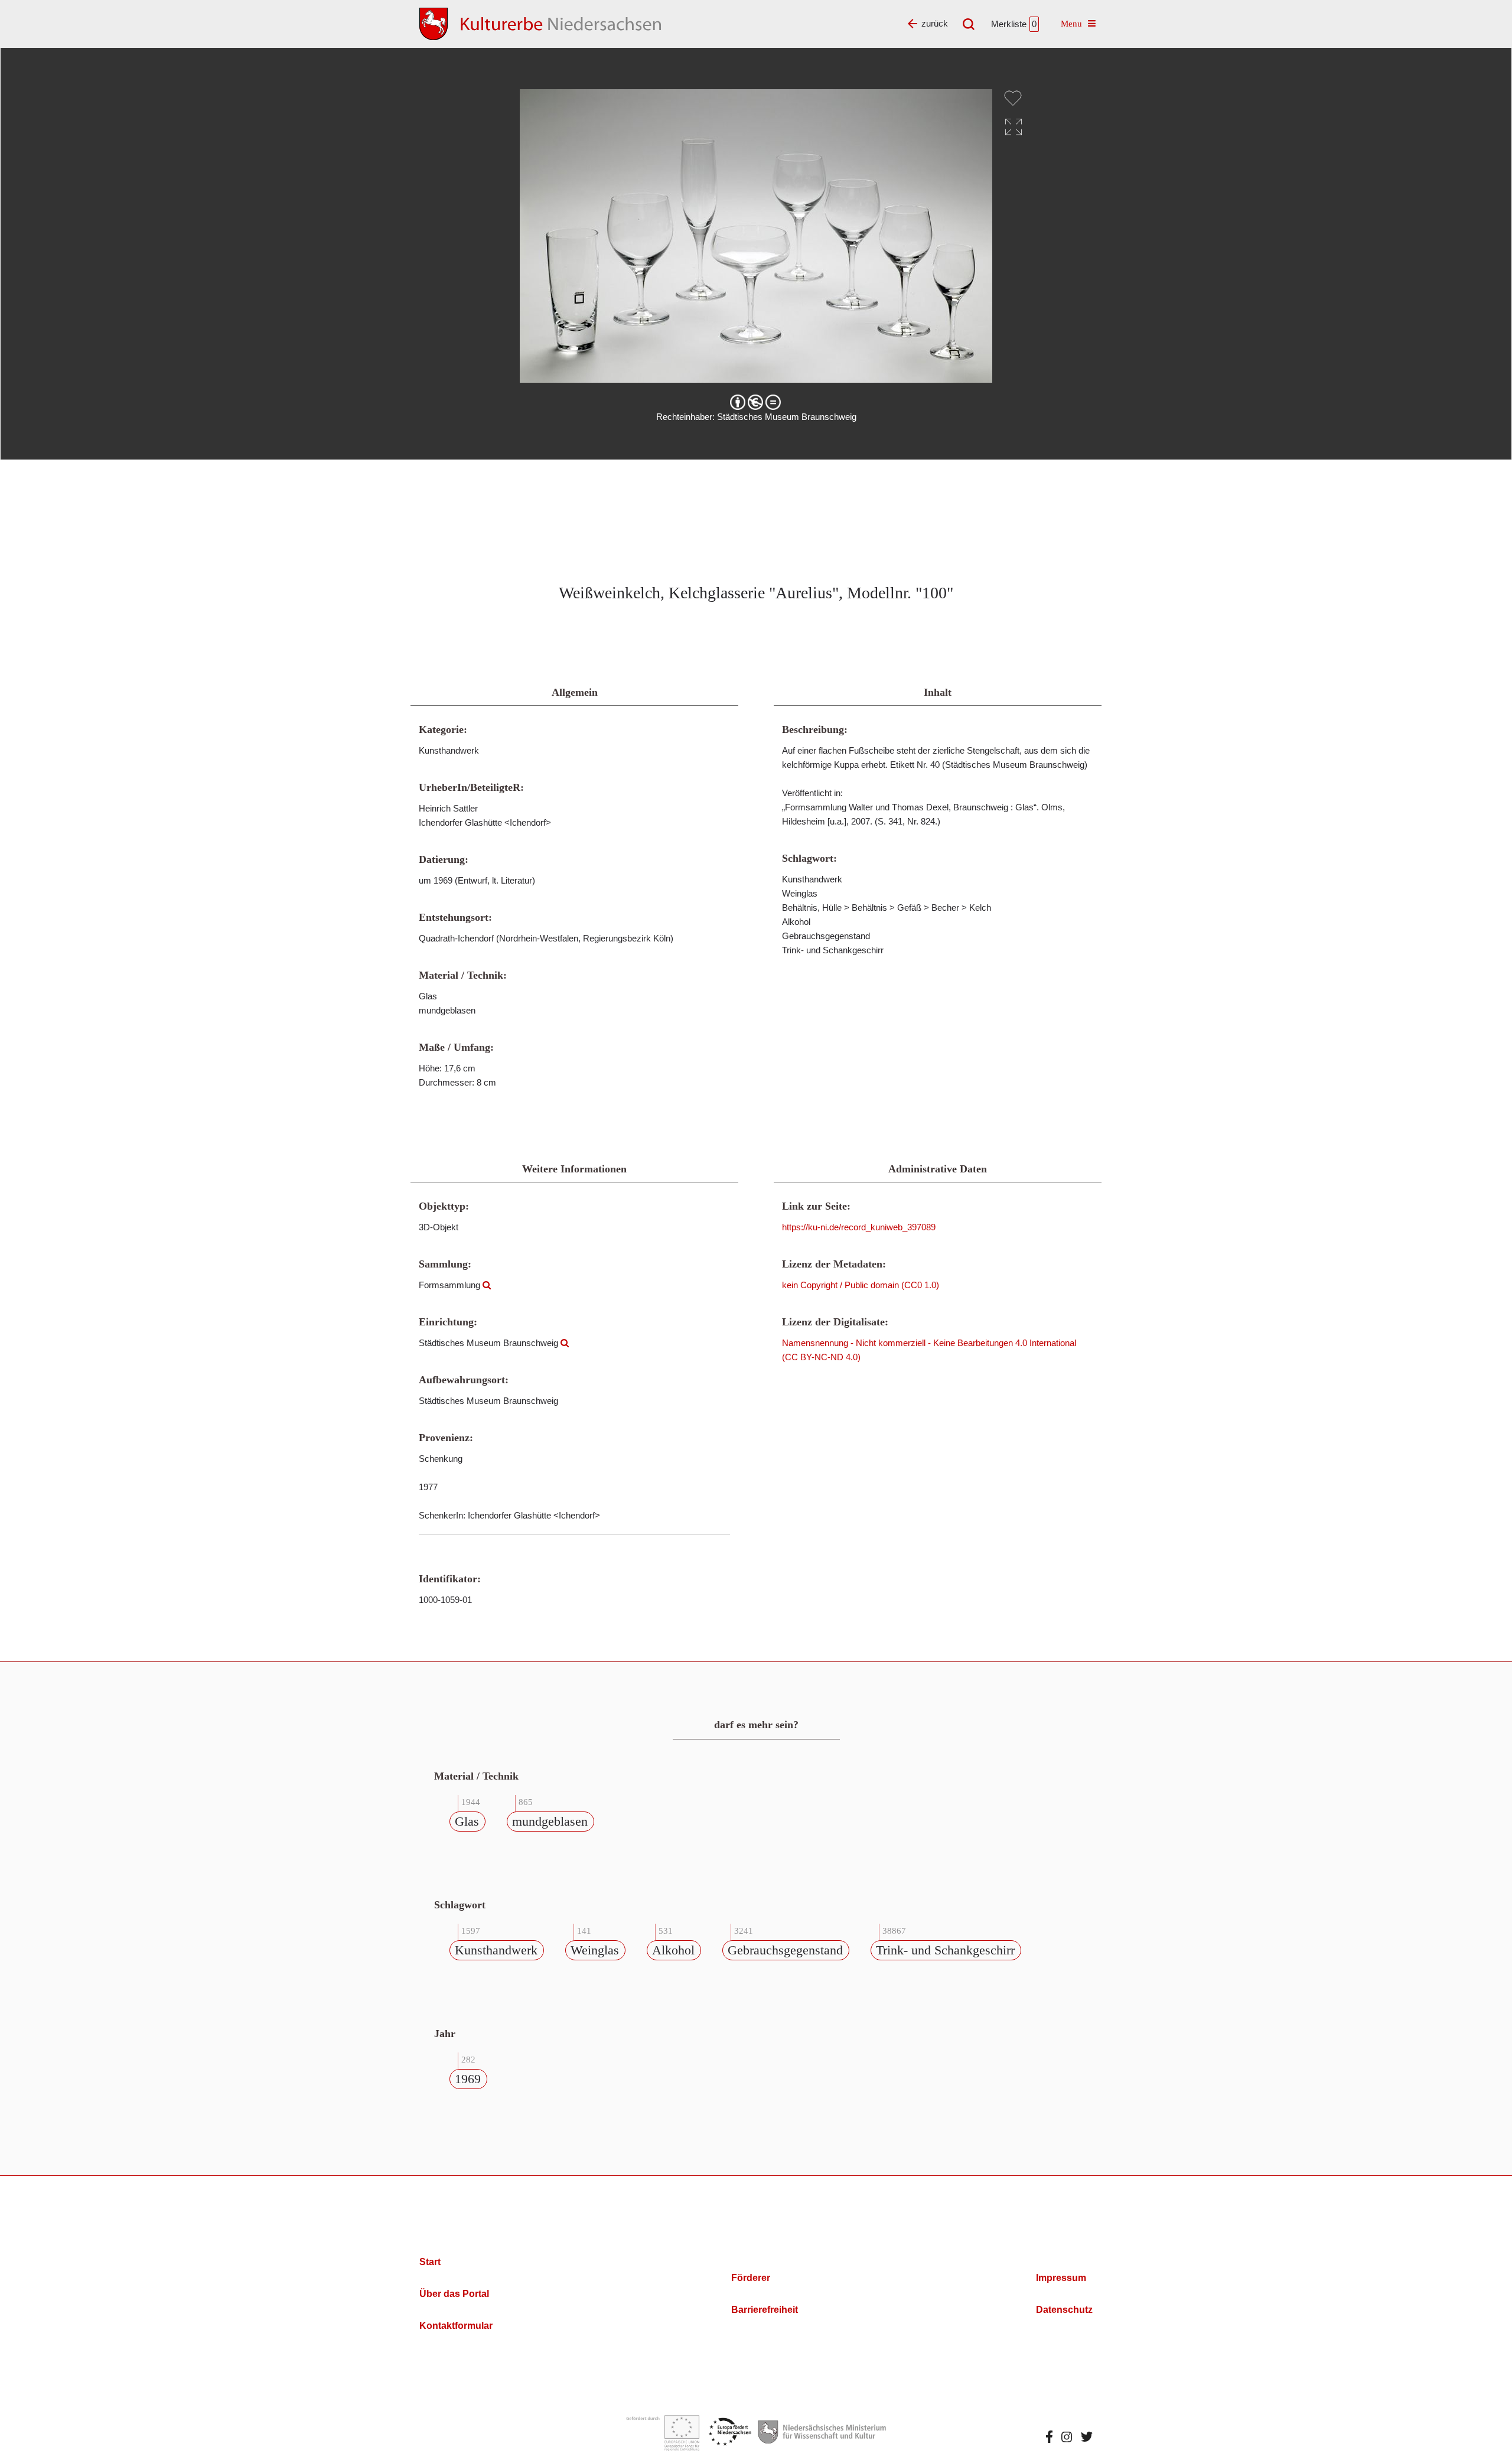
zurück (935, 23)
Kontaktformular (456, 2326)
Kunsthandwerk (496, 1950)
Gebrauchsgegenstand (785, 1950)
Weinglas (595, 1950)
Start (430, 2262)
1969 (468, 2079)
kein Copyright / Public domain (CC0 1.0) (861, 1285)
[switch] (1013, 98)
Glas (467, 1821)
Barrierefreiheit (765, 2310)
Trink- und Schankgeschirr (945, 1950)
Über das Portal (454, 2294)
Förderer (751, 2278)
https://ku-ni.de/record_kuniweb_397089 (859, 1227)
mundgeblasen (550, 1821)
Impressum (1061, 2278)
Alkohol (673, 1950)
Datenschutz (1064, 2310)
